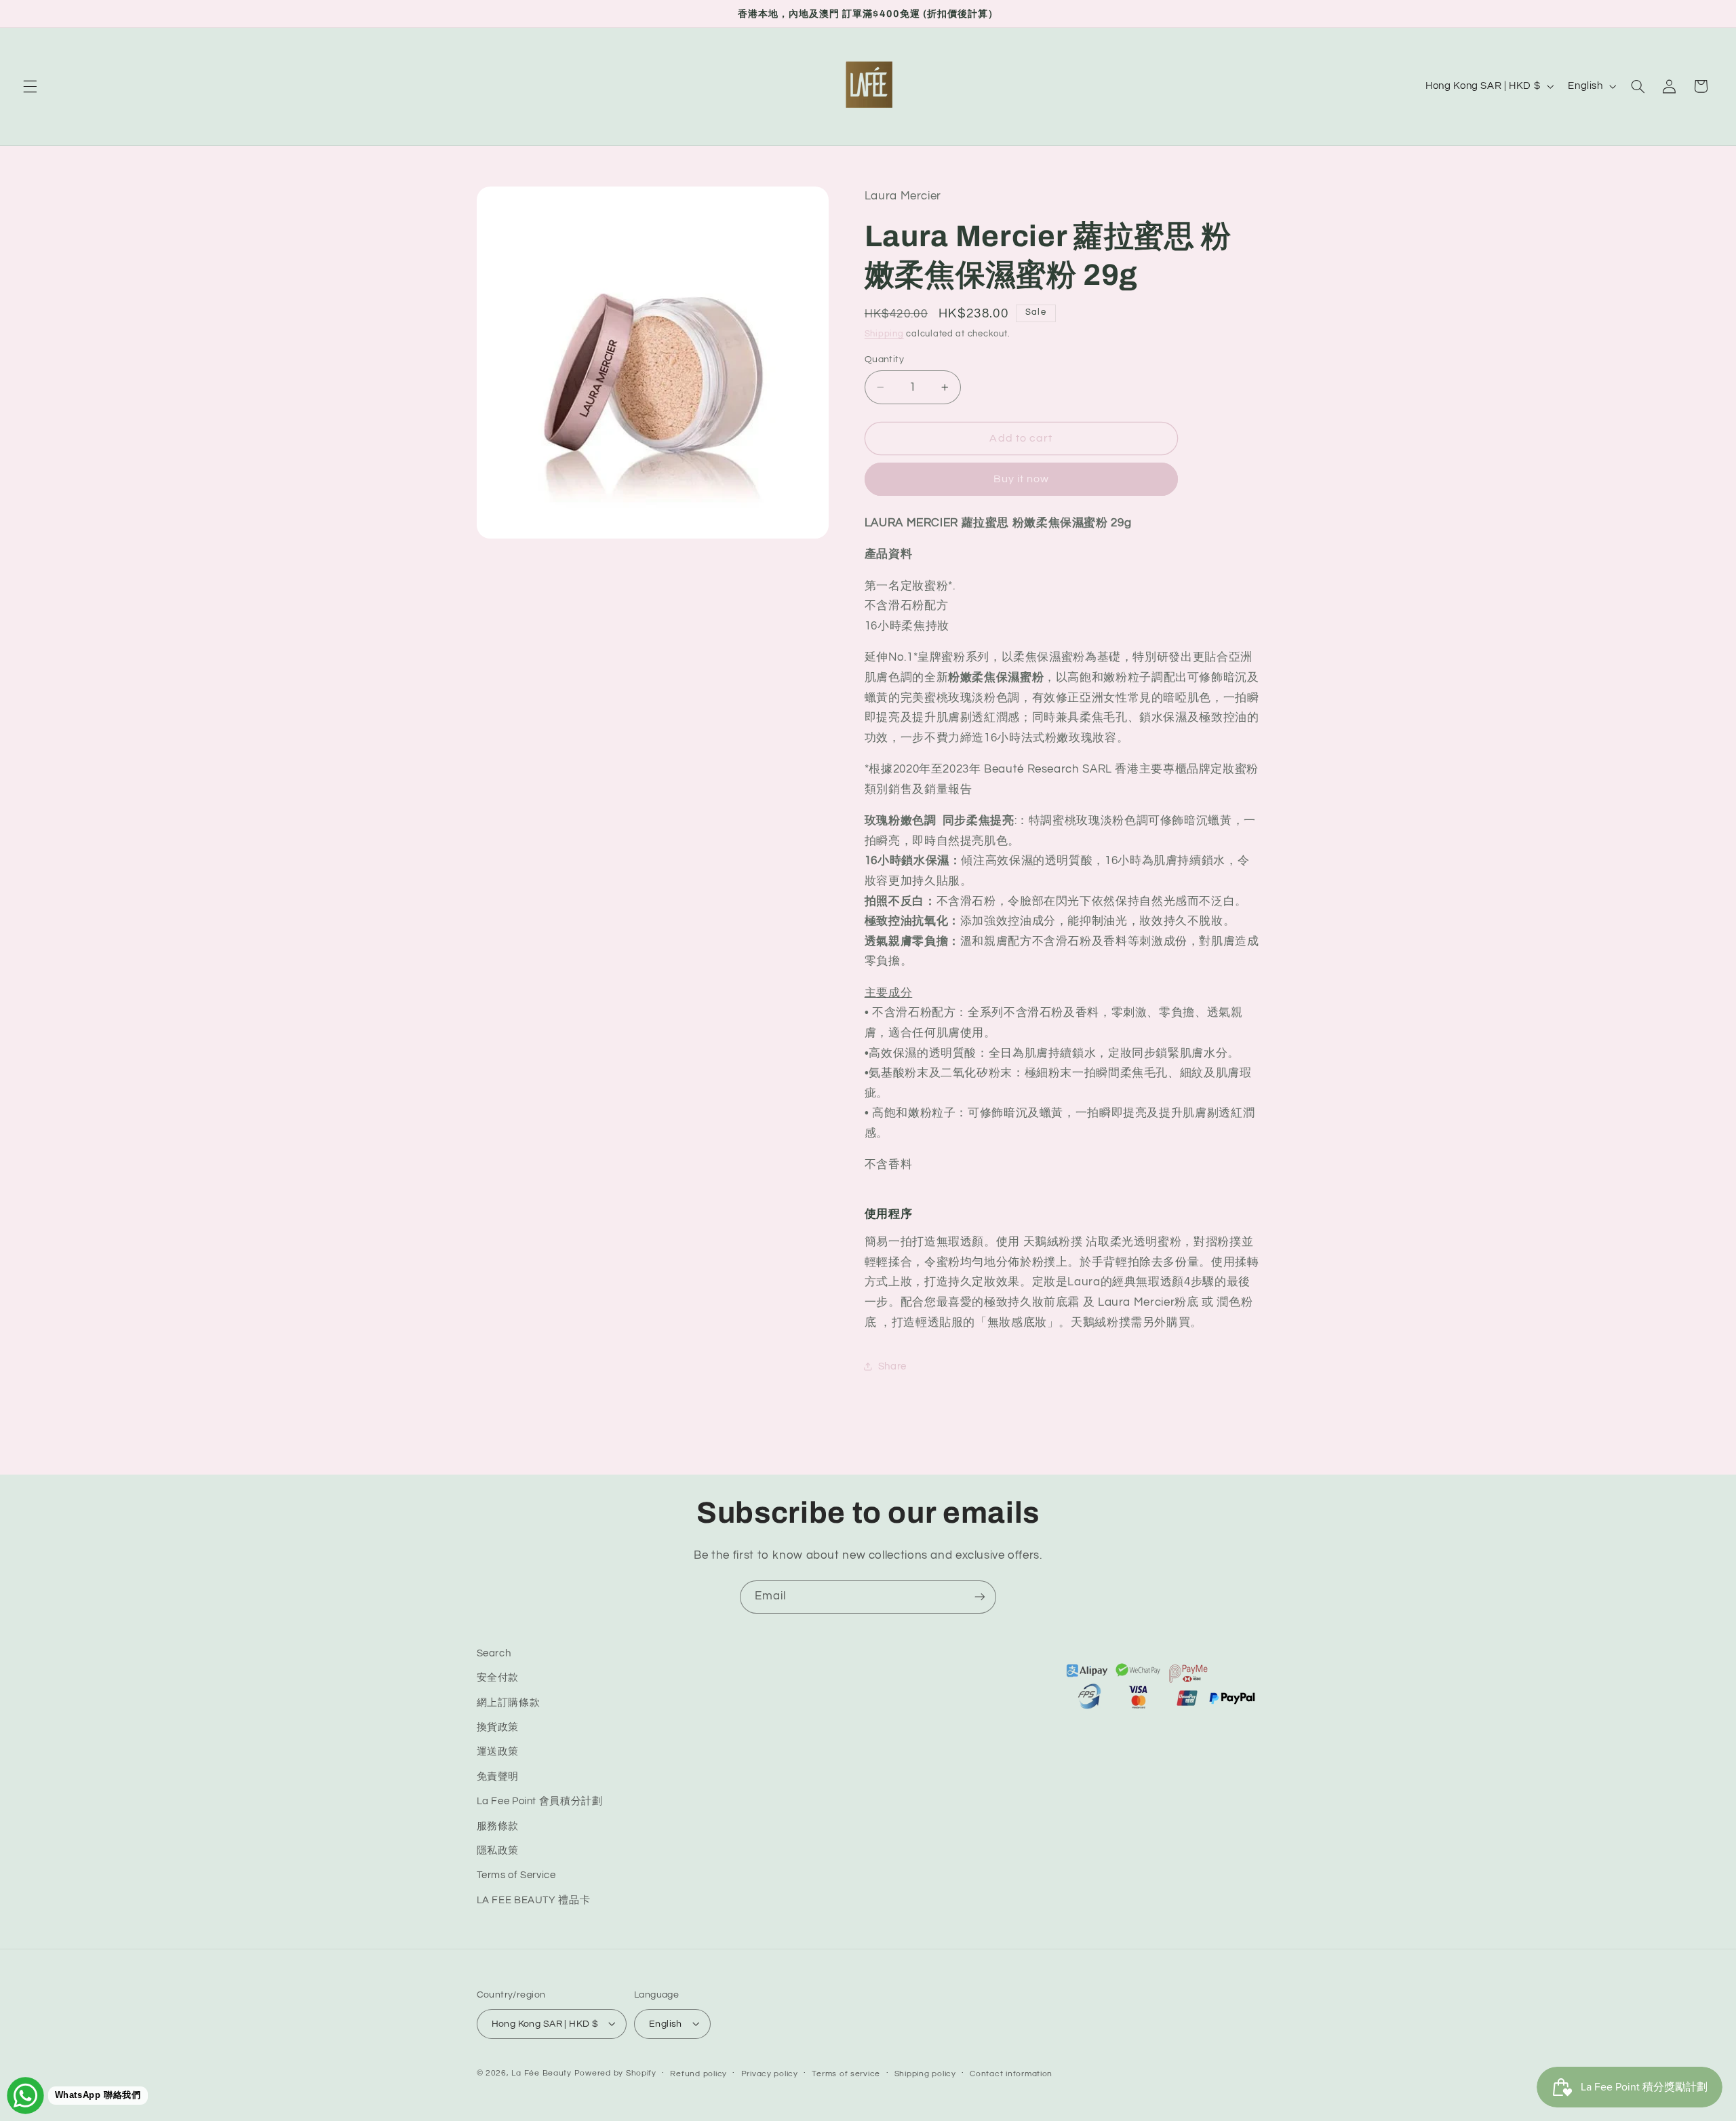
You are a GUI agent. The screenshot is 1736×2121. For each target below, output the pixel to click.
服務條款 (498, 1826)
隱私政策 (498, 1851)
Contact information (1011, 2073)
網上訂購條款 (509, 1703)
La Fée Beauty (541, 2073)
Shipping (884, 334)
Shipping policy (925, 2073)
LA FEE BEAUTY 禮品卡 (534, 1900)
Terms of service (846, 2073)
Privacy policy (770, 2073)
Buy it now (1022, 479)
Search (494, 1653)
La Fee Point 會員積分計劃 (540, 1802)
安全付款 (498, 1678)
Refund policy (698, 2073)
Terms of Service (516, 1876)
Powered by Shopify (615, 2073)
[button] (30, 86)
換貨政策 (498, 1727)
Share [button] (892, 1366)
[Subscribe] (980, 1597)
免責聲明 (498, 1777)
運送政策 (498, 1752)
